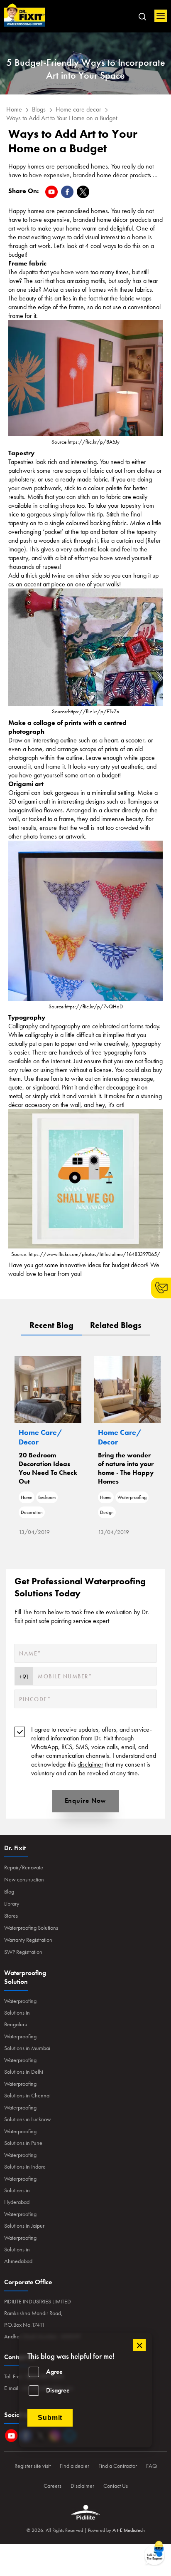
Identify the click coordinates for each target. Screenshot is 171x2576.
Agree (54, 2371)
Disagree (58, 2390)
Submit (50, 2418)
